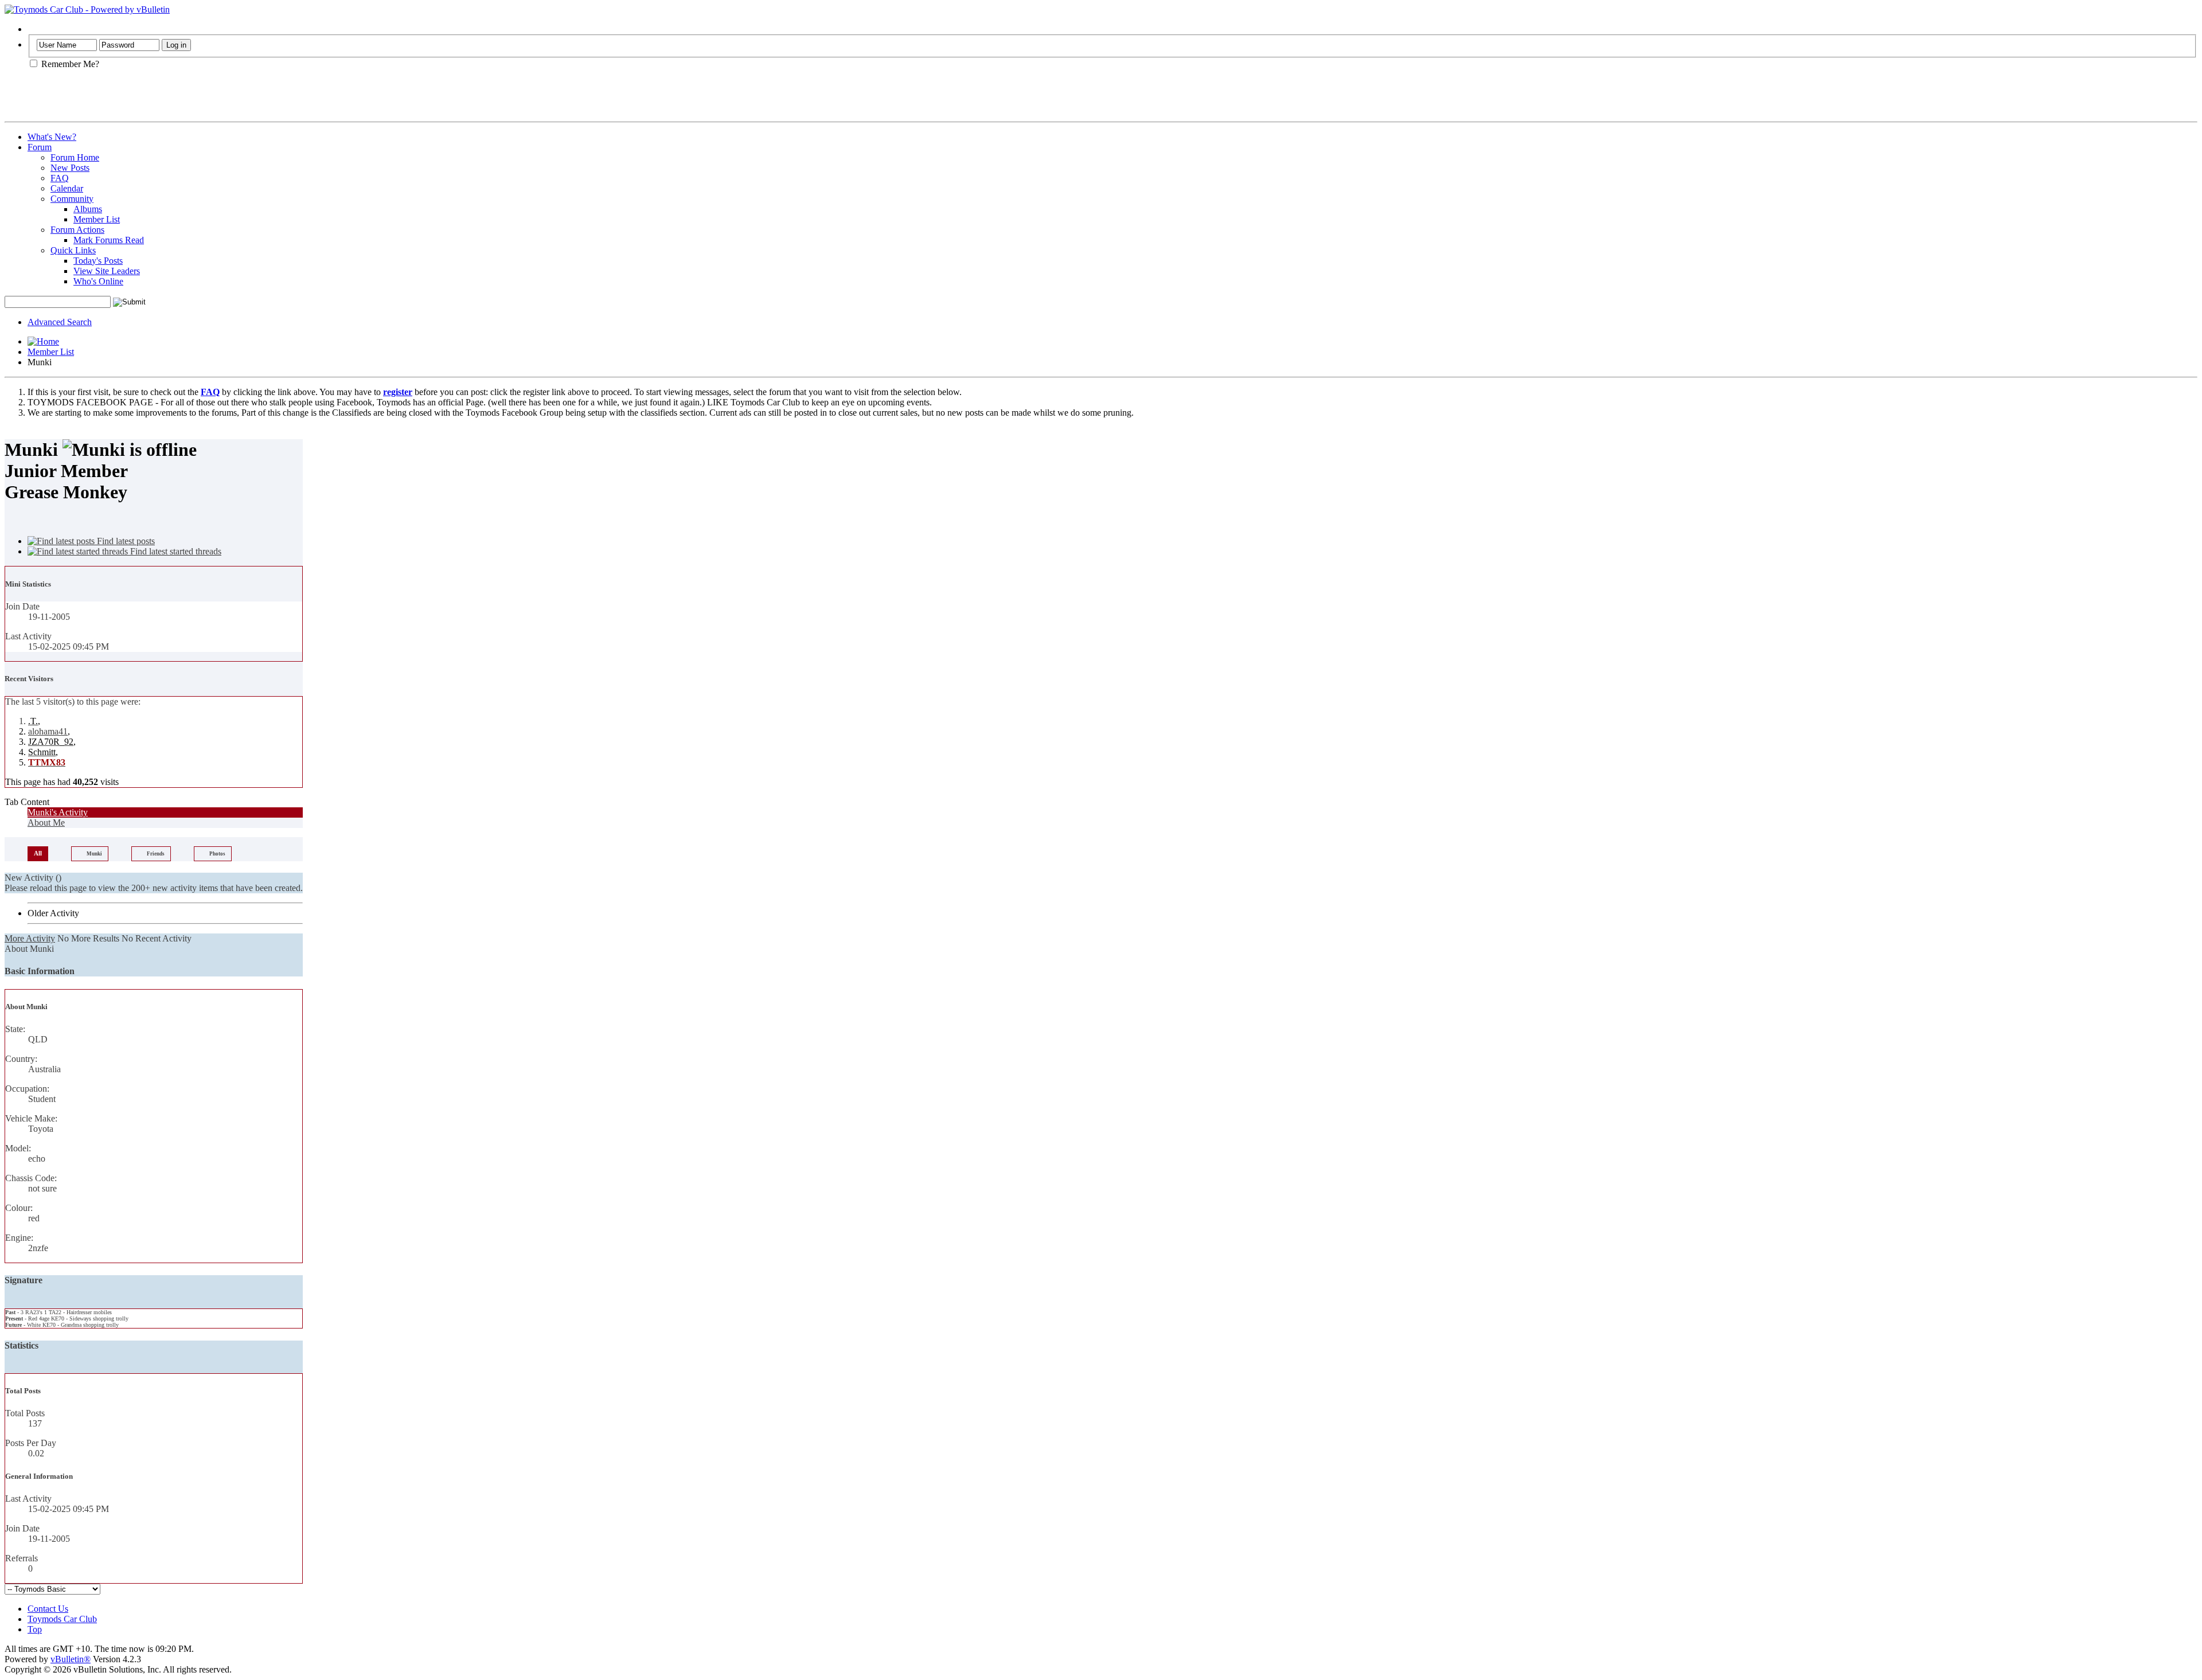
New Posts (70, 168)
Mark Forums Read (109, 240)
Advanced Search (60, 322)
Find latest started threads (175, 551)
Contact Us (48, 1609)
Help (36, 29)
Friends (156, 854)
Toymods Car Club (62, 1619)
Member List (97, 219)
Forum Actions (77, 230)
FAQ (60, 178)
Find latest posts (125, 541)
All (38, 853)
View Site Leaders (107, 271)
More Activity (30, 938)
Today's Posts (98, 261)
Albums (88, 209)
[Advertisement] (139, 100)
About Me (46, 823)
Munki (94, 854)
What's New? (52, 137)
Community (72, 199)
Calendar (67, 188)
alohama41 (48, 731)
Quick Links (73, 250)
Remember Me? (69, 64)
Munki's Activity (58, 812)
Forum (40, 147)
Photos (217, 854)
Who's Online (98, 281)
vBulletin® (71, 1659)
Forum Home (75, 157)
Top (35, 1629)
